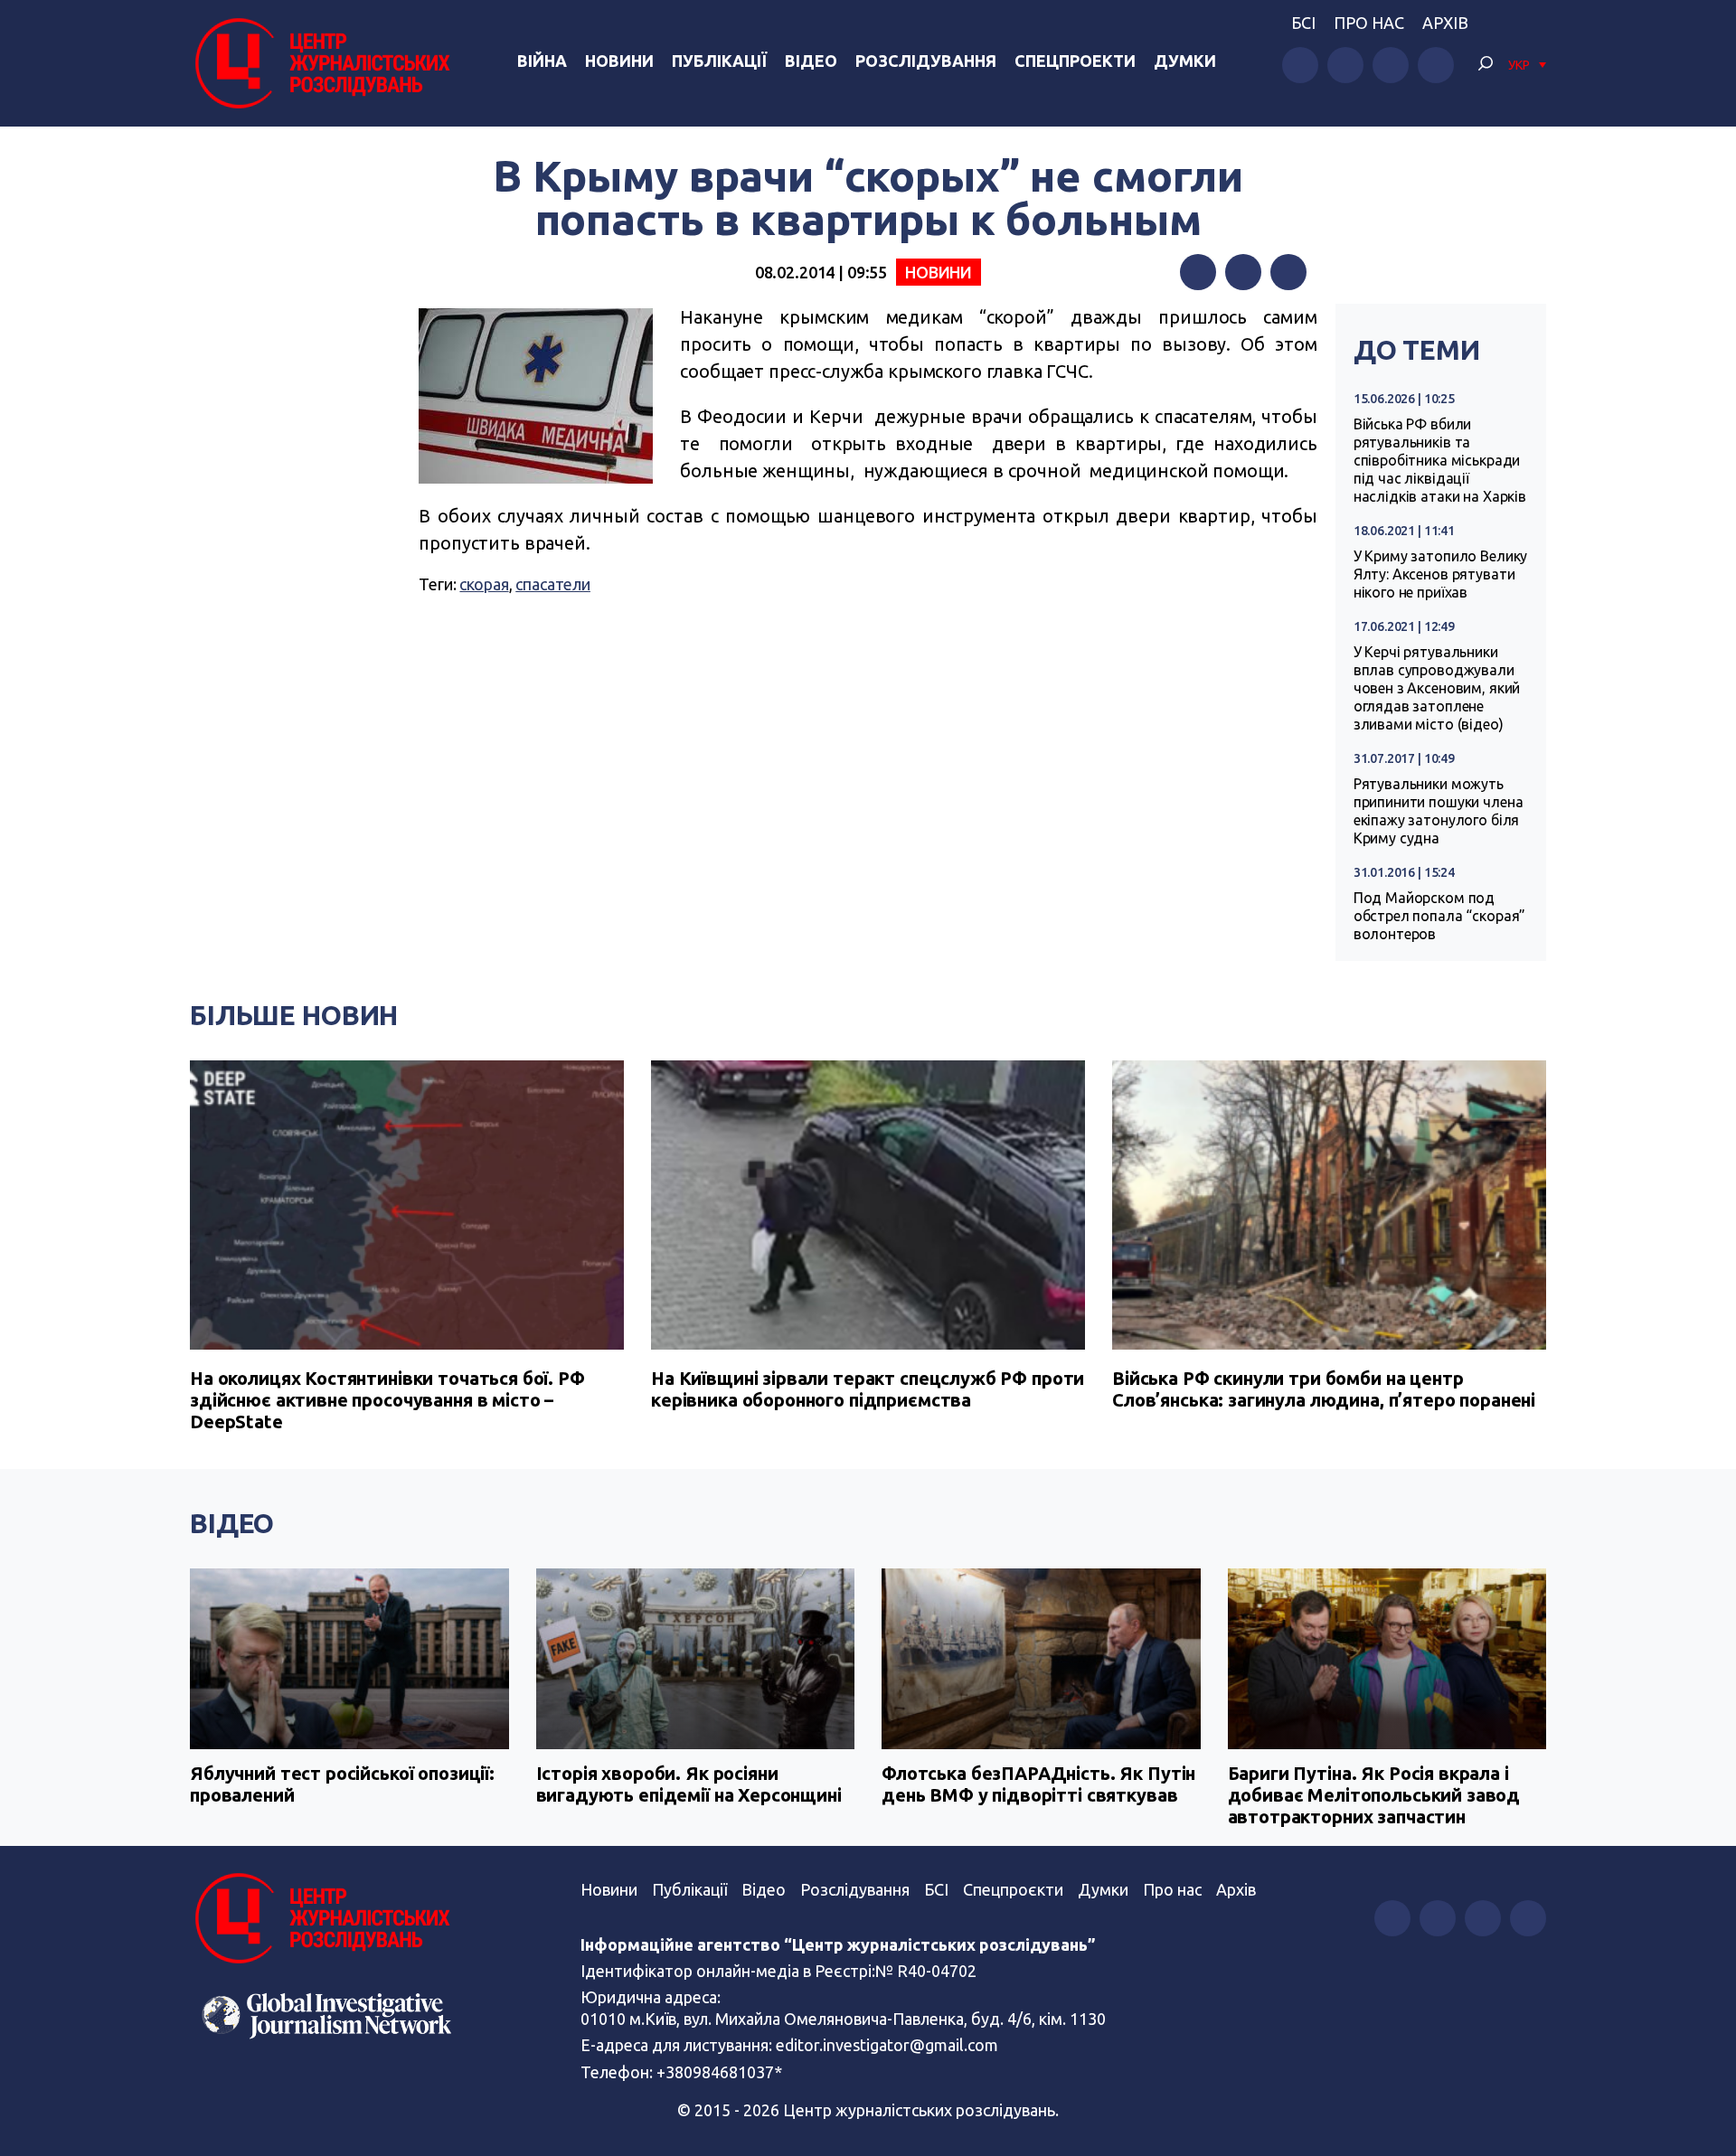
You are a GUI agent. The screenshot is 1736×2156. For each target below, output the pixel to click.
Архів (1445, 23)
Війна (542, 61)
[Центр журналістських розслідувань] (320, 63)
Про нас (1369, 23)
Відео (811, 61)
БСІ (1303, 23)
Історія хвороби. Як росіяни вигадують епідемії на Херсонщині (689, 1784)
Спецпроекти (1075, 61)
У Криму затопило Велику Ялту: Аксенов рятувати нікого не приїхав (1441, 574)
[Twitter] (1243, 272)
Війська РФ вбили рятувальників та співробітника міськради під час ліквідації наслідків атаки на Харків (1440, 460)
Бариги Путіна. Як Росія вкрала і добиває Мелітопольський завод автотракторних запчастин (1374, 1795)
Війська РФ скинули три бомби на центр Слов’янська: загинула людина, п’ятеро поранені (1324, 1389)
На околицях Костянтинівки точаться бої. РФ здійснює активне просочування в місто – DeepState (387, 1400)
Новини (619, 61)
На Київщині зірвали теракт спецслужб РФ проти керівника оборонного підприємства (868, 1389)
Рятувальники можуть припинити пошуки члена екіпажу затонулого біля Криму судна (1439, 811)
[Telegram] (1288, 272)
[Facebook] (1198, 272)
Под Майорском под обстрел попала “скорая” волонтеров (1440, 916)
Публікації (719, 61)
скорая (484, 584)
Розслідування (926, 61)
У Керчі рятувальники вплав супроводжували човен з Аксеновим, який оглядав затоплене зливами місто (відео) (1437, 688)
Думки (1185, 61)
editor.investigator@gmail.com (887, 2045)
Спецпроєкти (1013, 1889)
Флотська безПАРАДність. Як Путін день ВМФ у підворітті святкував (1038, 1784)
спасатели (553, 584)
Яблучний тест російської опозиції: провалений (342, 1784)
